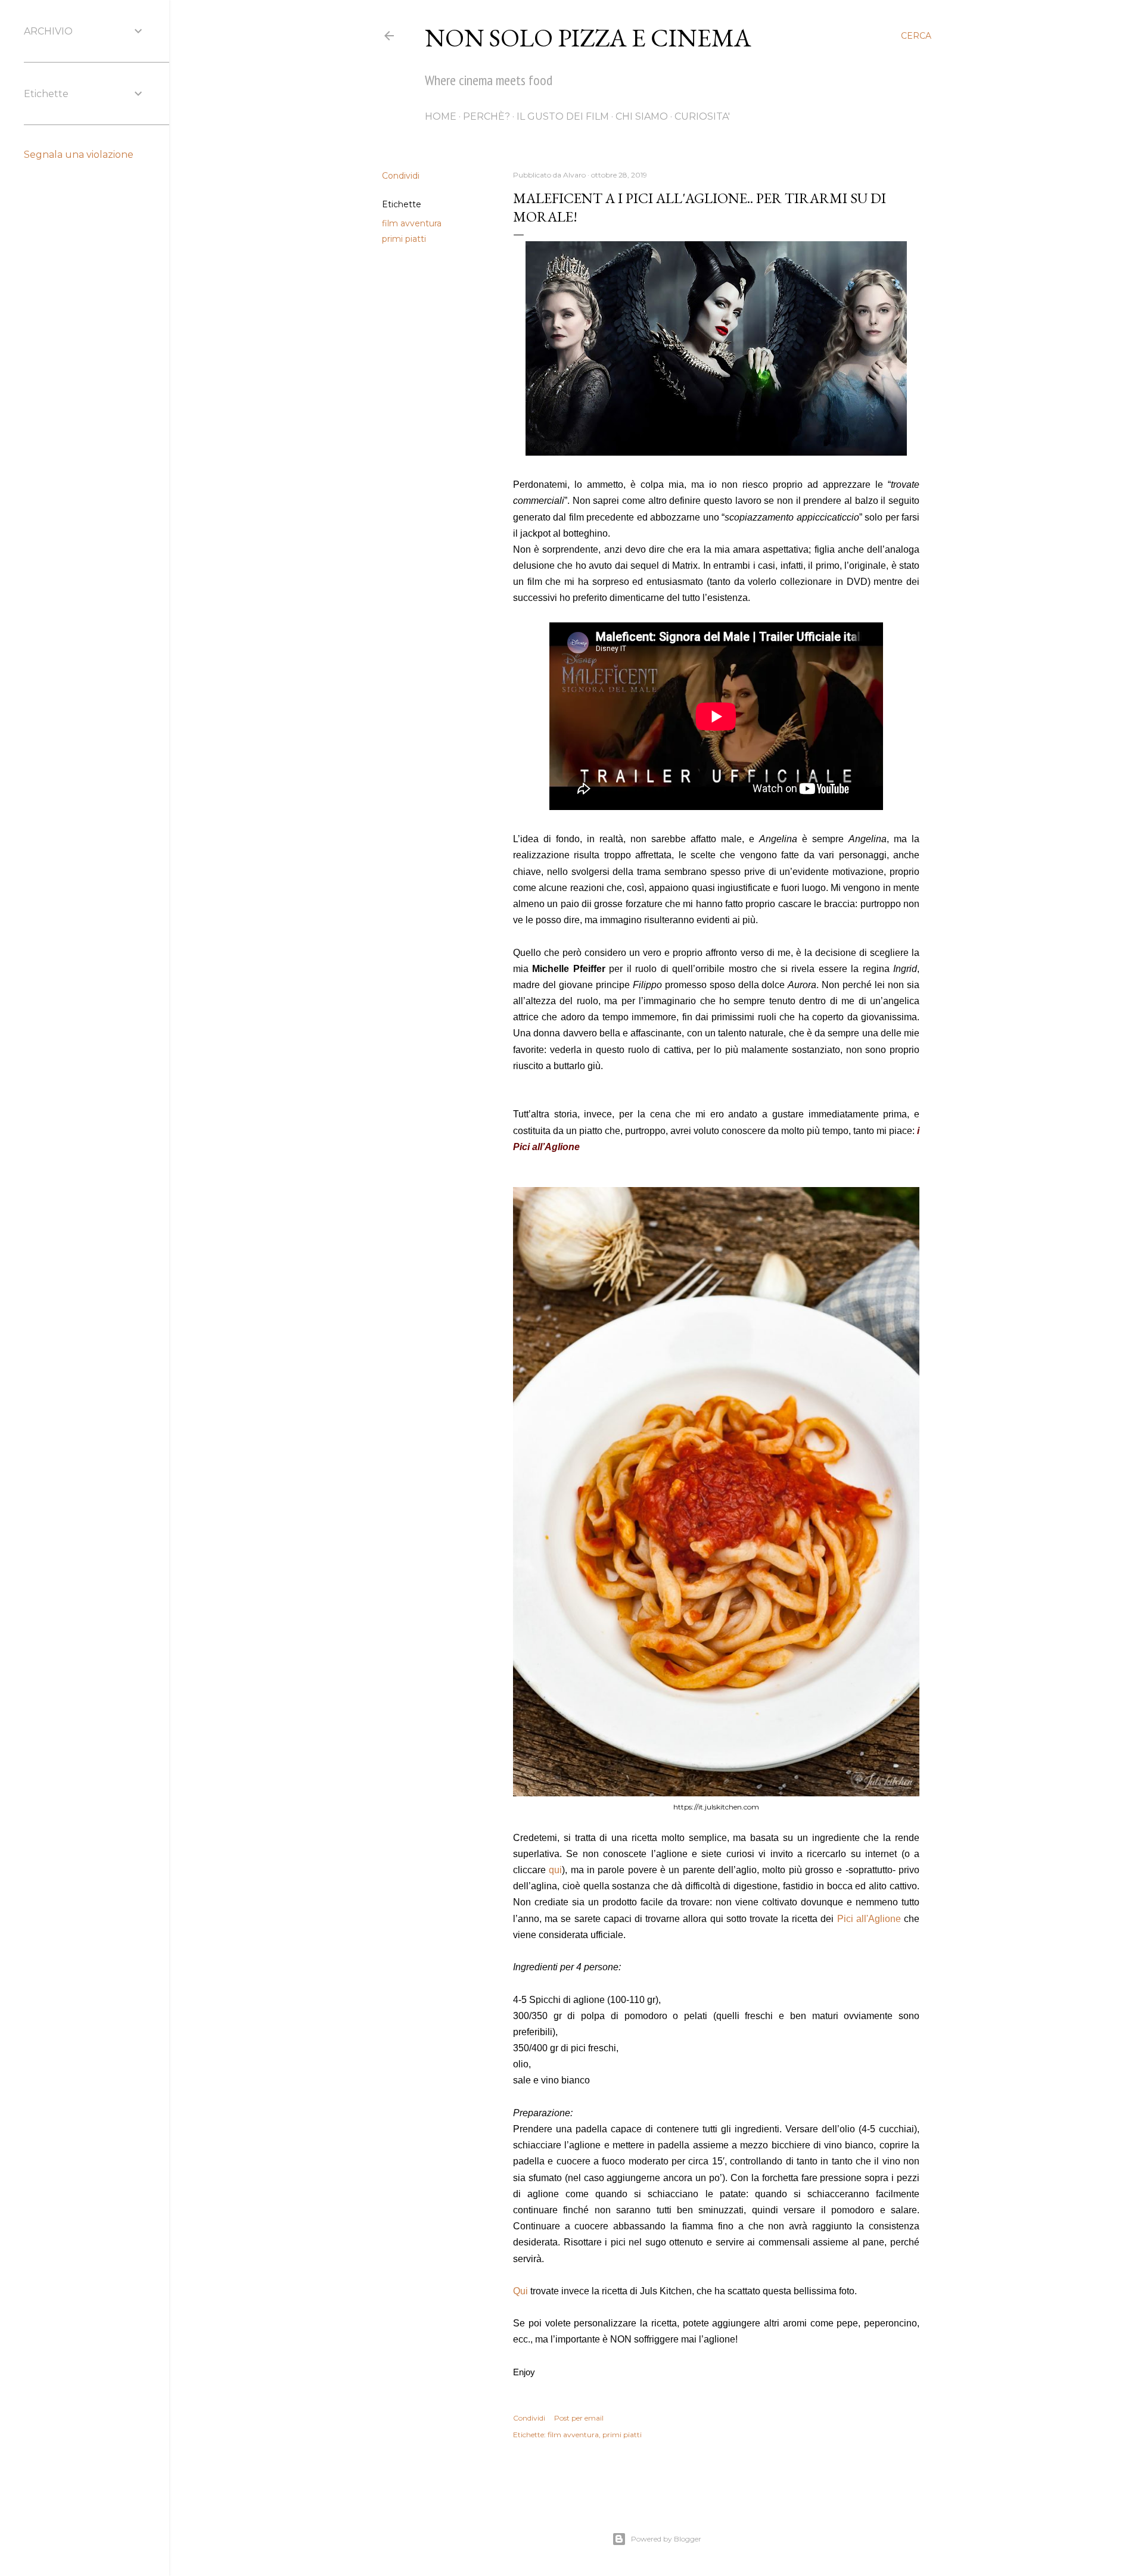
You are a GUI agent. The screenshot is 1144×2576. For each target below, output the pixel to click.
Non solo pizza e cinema (588, 38)
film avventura (412, 223)
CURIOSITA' (702, 116)
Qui (522, 2291)
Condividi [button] (401, 176)
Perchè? (486, 116)
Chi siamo (642, 116)
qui (555, 1870)
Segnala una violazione (79, 155)
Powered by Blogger (666, 2539)
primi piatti (404, 239)
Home (441, 116)
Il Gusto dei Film (563, 116)
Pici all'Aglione (869, 1919)
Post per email (579, 2418)
